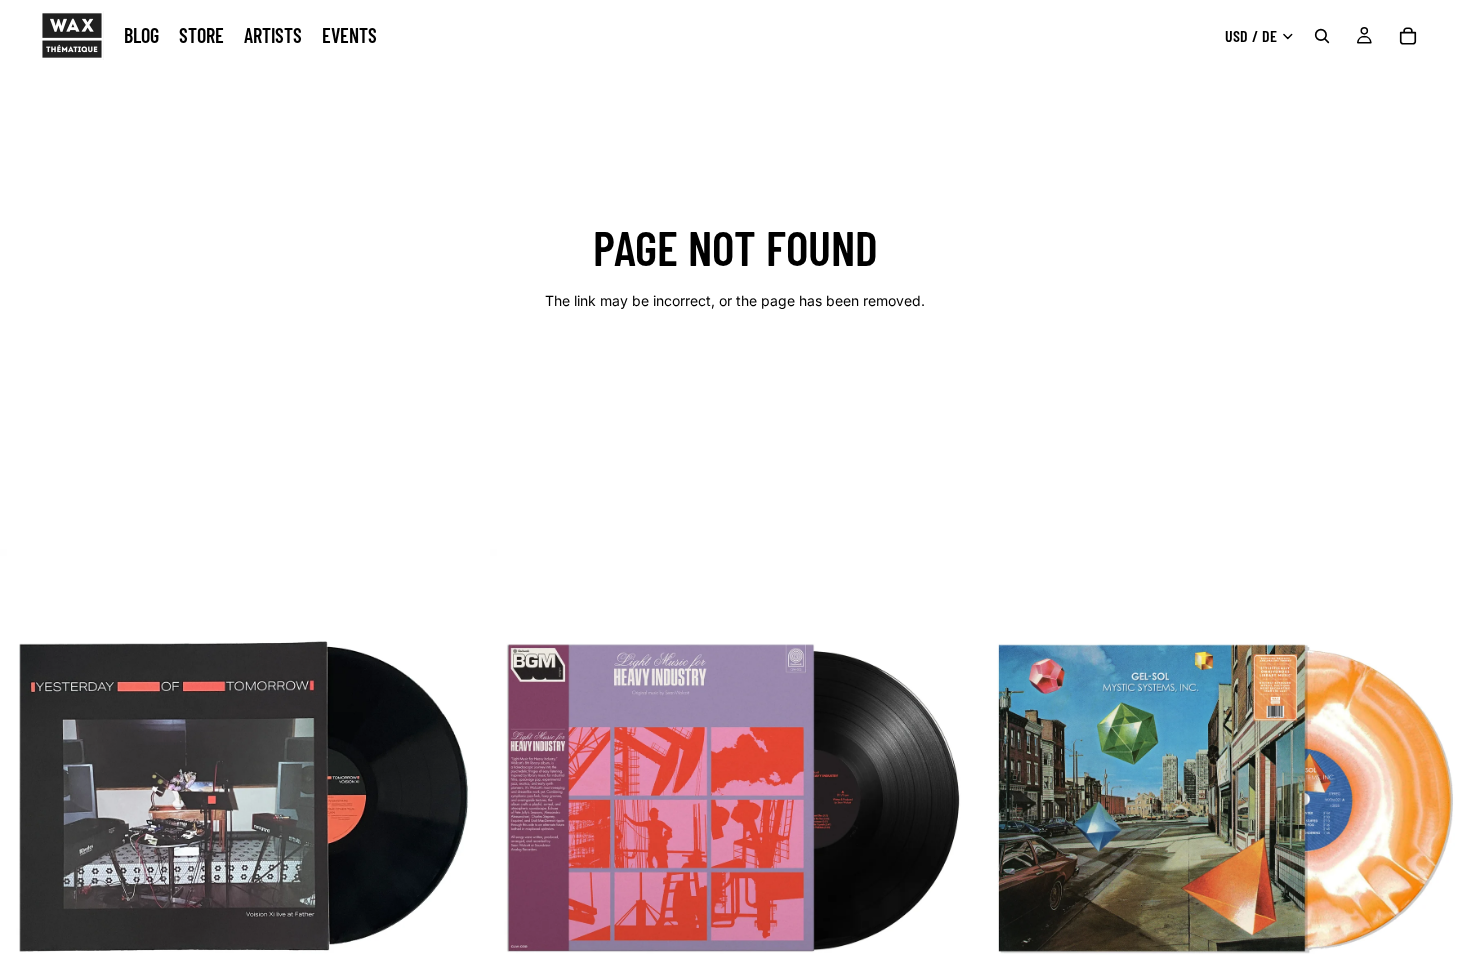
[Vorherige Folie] (30, 794)
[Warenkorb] (1408, 36)
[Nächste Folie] (459, 794)
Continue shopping (735, 371)
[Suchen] (1322, 36)
